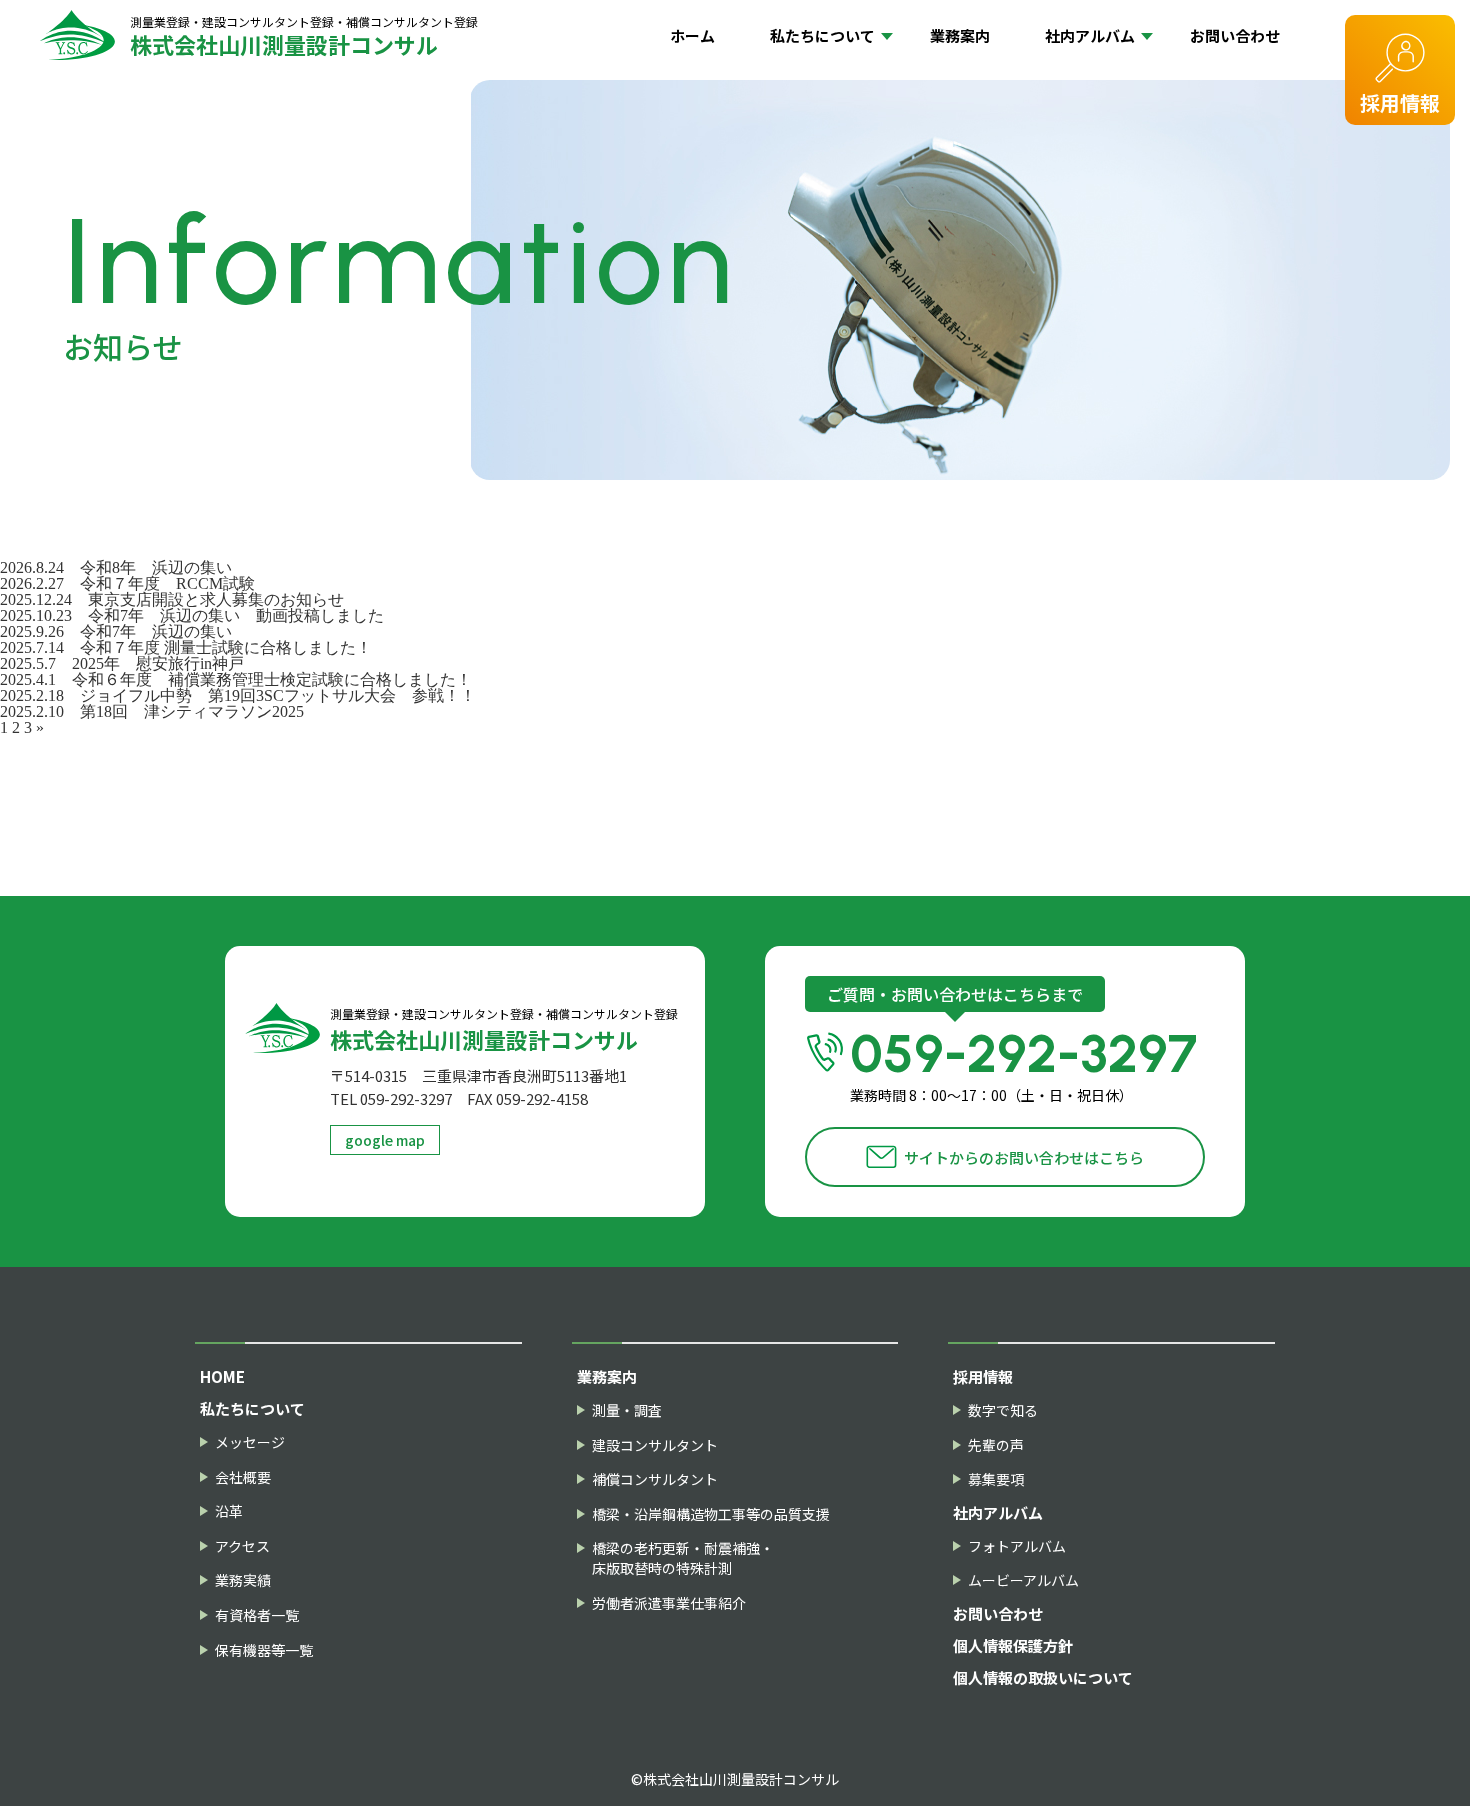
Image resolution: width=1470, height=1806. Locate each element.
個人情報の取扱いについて (1043, 1677)
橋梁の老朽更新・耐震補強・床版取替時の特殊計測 (683, 1558)
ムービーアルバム (1023, 1580)
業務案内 (960, 35)
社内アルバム (1090, 35)
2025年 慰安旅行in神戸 (158, 663)
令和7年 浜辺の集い (156, 631)
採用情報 (1400, 102)
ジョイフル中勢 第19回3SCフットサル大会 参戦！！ (286, 695)
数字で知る (1003, 1410)
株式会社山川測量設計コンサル (304, 35)
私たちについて (822, 35)
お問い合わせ (1235, 35)
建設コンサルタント (655, 1445)
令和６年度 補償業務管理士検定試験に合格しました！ (272, 679)
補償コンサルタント (655, 1479)
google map (385, 1140)
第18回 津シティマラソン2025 (192, 711)
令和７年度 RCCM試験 (167, 583)
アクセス (242, 1546)
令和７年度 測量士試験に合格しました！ (226, 647)
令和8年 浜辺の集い (164, 567)
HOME (222, 1376)
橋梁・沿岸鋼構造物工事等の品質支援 (711, 1514)
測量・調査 (627, 1410)
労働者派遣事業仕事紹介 (669, 1603)
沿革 (229, 1511)
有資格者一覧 (257, 1615)
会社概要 (243, 1477)
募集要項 (996, 1479)
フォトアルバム (1017, 1546)
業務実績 (243, 1580)
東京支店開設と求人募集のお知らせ (216, 599)
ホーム (692, 35)
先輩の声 (996, 1445)
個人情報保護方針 (1013, 1645)
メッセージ (250, 1442)
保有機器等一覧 (264, 1650)
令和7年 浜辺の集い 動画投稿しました (236, 615)
